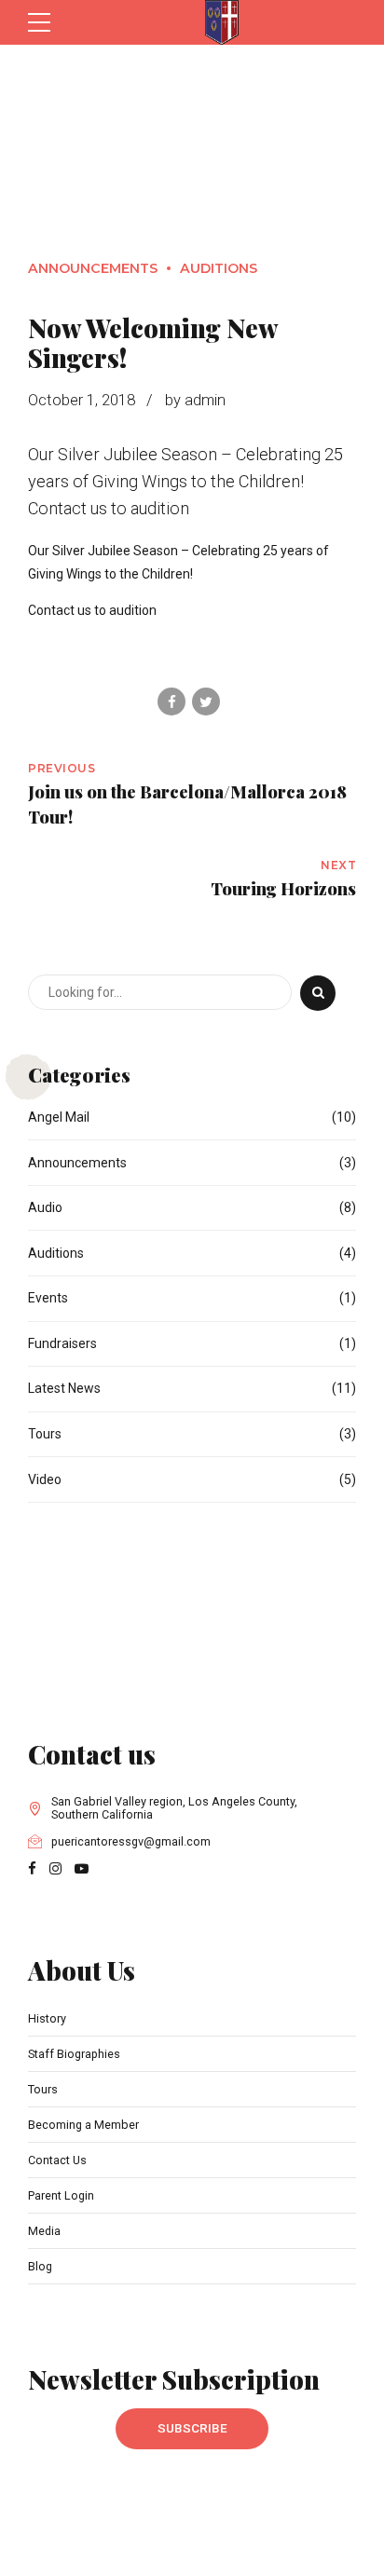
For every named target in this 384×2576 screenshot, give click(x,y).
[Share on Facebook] (171, 702)
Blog (40, 2266)
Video (45, 1479)
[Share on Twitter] (206, 702)
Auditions (219, 268)
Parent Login (61, 2195)
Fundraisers (62, 1343)
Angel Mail (59, 1117)
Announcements (93, 268)
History (47, 2018)
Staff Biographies (74, 2054)
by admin (195, 400)
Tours (45, 1434)
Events (48, 1298)
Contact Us (57, 2160)
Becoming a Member (83, 2125)
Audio (45, 1207)
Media (44, 2231)
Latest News (64, 1388)
